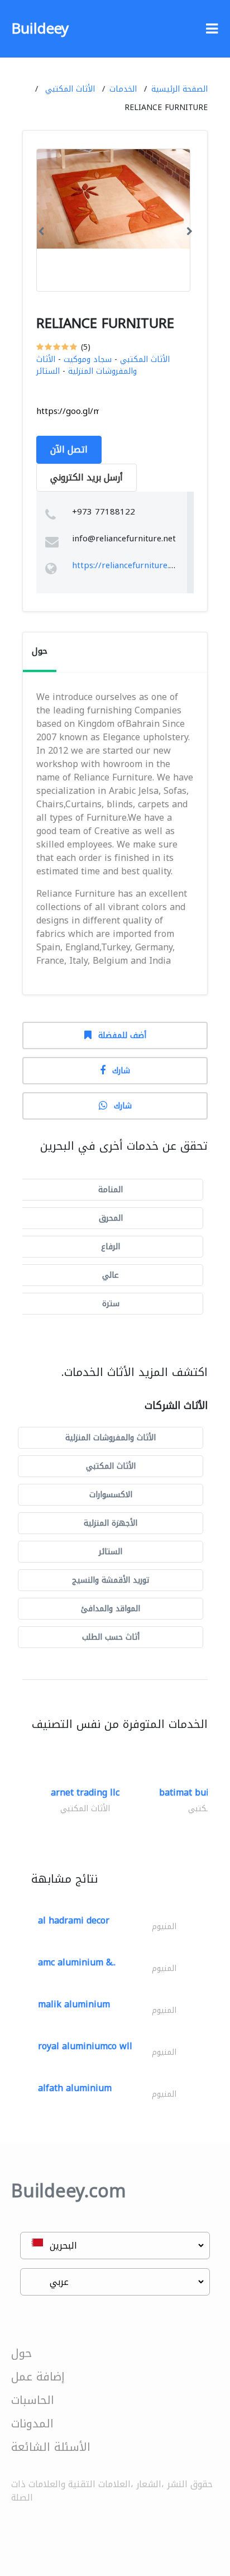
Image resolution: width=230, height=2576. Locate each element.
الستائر (48, 371)
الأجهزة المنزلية (111, 1523)
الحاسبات (33, 2400)
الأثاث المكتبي (70, 89)
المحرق (111, 1218)
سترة (111, 1304)
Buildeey (40, 29)
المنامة (111, 1190)
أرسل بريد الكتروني (87, 477)
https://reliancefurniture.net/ (129, 565)
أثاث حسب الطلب (111, 1637)
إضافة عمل (38, 2377)
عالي (111, 1275)
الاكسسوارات (111, 1495)
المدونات (32, 2423)
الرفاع (111, 1247)
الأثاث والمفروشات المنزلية (87, 365)
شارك (121, 1071)
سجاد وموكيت (88, 360)
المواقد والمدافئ (111, 1609)
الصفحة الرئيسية (179, 89)
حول (21, 2353)
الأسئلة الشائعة (51, 2447)
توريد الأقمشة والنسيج (111, 1580)
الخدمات (123, 89)
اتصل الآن (69, 449)
